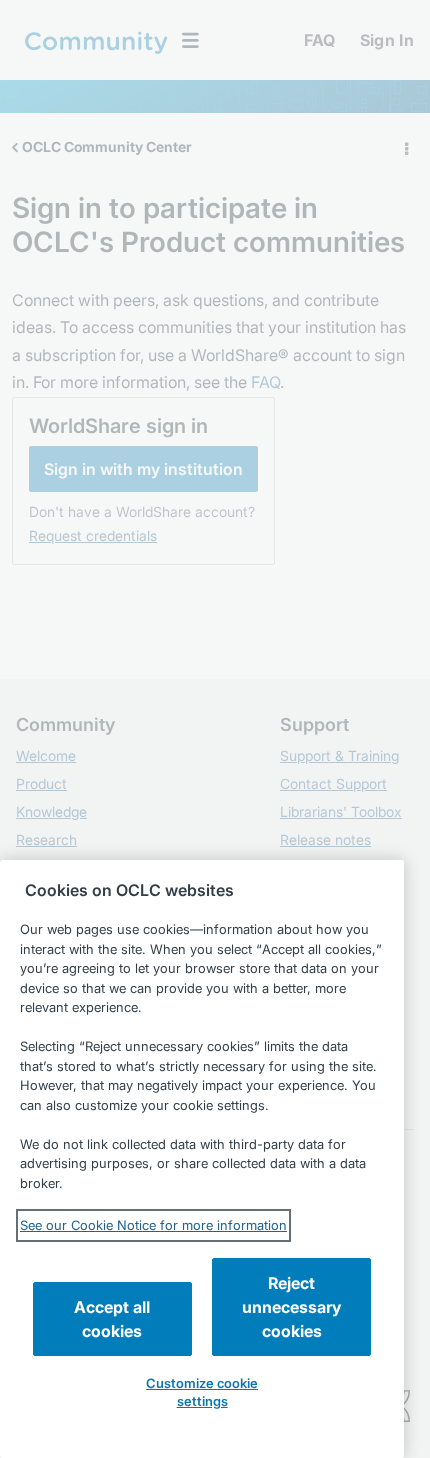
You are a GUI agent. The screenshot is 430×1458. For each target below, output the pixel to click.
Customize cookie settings (202, 1392)
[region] (202, 1159)
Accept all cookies (112, 1319)
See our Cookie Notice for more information (153, 1225)
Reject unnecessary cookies (291, 1307)
